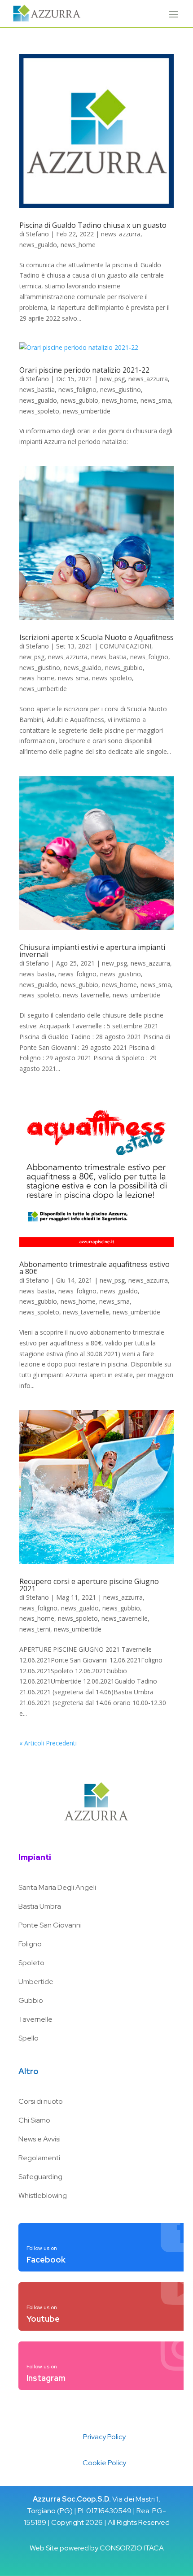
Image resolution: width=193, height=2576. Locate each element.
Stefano (37, 234)
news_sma (156, 400)
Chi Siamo (34, 2120)
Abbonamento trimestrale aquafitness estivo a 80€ (94, 1268)
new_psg (112, 379)
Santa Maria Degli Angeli (57, 1887)
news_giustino (121, 389)
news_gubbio (79, 400)
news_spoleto (39, 411)
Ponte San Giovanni (50, 1925)
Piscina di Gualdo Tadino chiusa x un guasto (93, 225)
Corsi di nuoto (41, 2101)
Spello (29, 2038)
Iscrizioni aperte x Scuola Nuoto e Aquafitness (96, 637)
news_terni (35, 1629)
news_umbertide (87, 411)
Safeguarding (40, 2177)
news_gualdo (38, 245)
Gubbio (31, 2000)
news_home (78, 245)
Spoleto (31, 1963)
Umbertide (36, 1982)
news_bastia (37, 389)
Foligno (30, 1944)
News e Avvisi (39, 2139)
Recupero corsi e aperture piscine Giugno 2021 (89, 1585)
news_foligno (77, 389)
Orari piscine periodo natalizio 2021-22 (84, 370)
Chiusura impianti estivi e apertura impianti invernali (92, 951)
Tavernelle (35, 2019)
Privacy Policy (104, 2437)
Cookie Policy (104, 2463)
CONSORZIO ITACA (132, 2548)
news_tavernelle (86, 995)
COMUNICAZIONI (125, 646)
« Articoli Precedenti (48, 1743)
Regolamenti (39, 2158)
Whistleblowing (43, 2195)
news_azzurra (121, 234)
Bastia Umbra (40, 1906)
